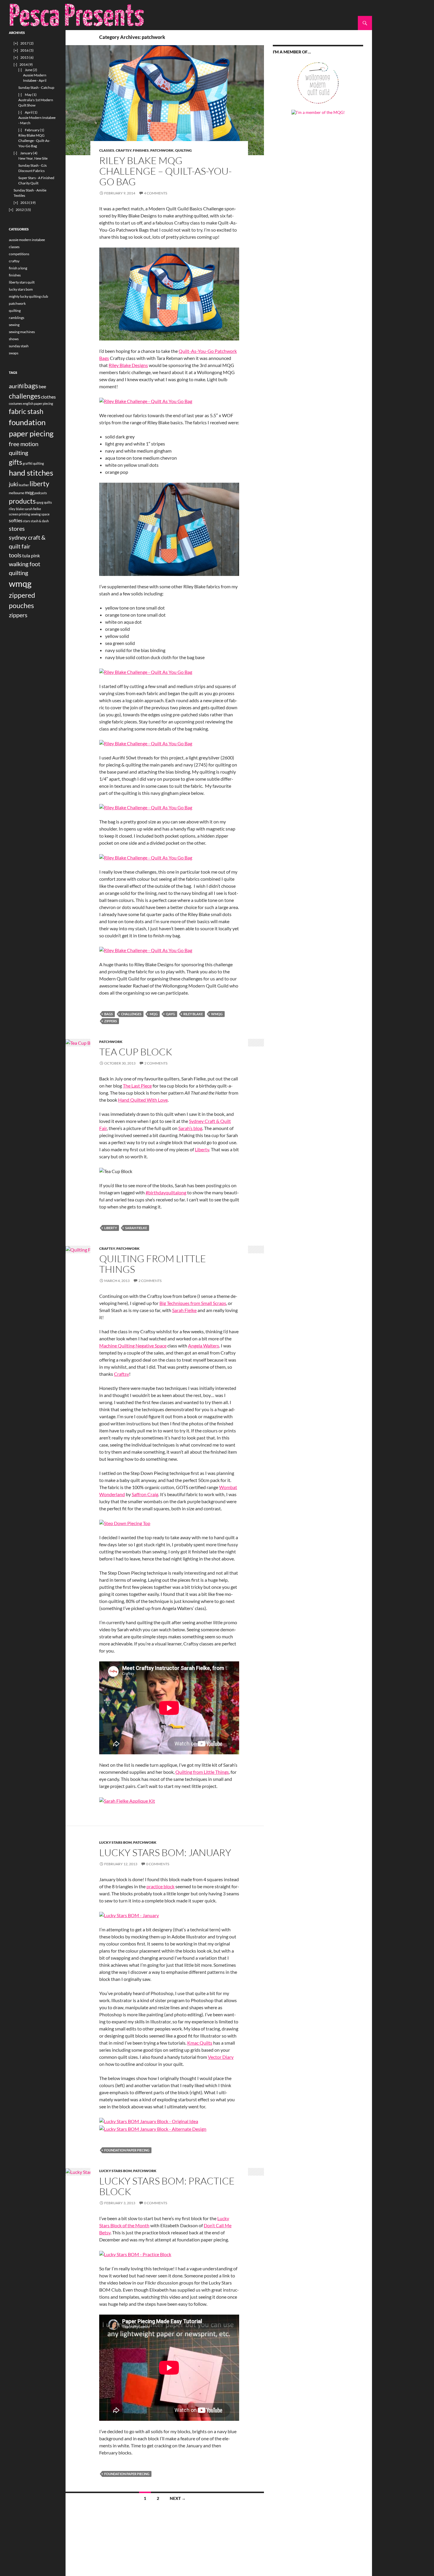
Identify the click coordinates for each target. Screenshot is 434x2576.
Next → (178, 2498)
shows (14, 339)
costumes (16, 403)
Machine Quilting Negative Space (133, 1346)
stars (27, 521)
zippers (111, 1021)
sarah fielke (136, 1228)
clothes (48, 397)
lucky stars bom (115, 1842)
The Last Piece (137, 1086)
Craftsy (121, 1374)
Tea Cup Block (136, 1052)
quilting (183, 150)
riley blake (193, 1014)
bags (108, 1014)
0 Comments (158, 1864)
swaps (14, 353)
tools (15, 555)
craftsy (124, 150)
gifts (15, 462)
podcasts (41, 493)
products (22, 501)
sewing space (40, 514)
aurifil (16, 386)
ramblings (17, 318)
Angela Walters (204, 1346)
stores (17, 528)
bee (42, 386)
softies (16, 520)
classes (107, 150)
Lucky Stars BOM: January (165, 1852)
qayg (170, 1014)
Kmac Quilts (200, 2043)
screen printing (19, 514)
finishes (141, 150)
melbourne (17, 493)
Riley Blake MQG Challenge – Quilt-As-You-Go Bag (165, 171)
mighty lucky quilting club (28, 296)
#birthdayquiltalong (166, 1192)
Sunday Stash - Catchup (36, 87)
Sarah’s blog (190, 1128)
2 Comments (156, 1063)
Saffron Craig (145, 1494)
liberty (111, 1228)
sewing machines (22, 332)
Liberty (202, 1149)
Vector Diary (221, 2057)
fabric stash (26, 411)
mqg (154, 1014)
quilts (48, 502)
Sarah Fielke (184, 1310)
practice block (160, 1886)
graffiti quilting (33, 463)
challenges (131, 1014)
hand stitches (31, 473)
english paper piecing (38, 403)
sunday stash (19, 346)
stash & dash (40, 521)
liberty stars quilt (22, 282)
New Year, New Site (33, 158)
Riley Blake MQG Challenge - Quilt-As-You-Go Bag (34, 141)
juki (13, 484)
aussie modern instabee (27, 240)
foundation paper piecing (127, 2150)
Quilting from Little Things (202, 1772)
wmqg (217, 1014)
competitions (19, 254)
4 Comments (156, 193)
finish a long (18, 268)
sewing (14, 325)
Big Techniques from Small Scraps (193, 1303)
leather (24, 485)
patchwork (162, 150)
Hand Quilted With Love (143, 1100)
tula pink (31, 555)
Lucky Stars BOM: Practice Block (167, 2186)
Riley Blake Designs (128, 365)
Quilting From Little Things (153, 1264)
